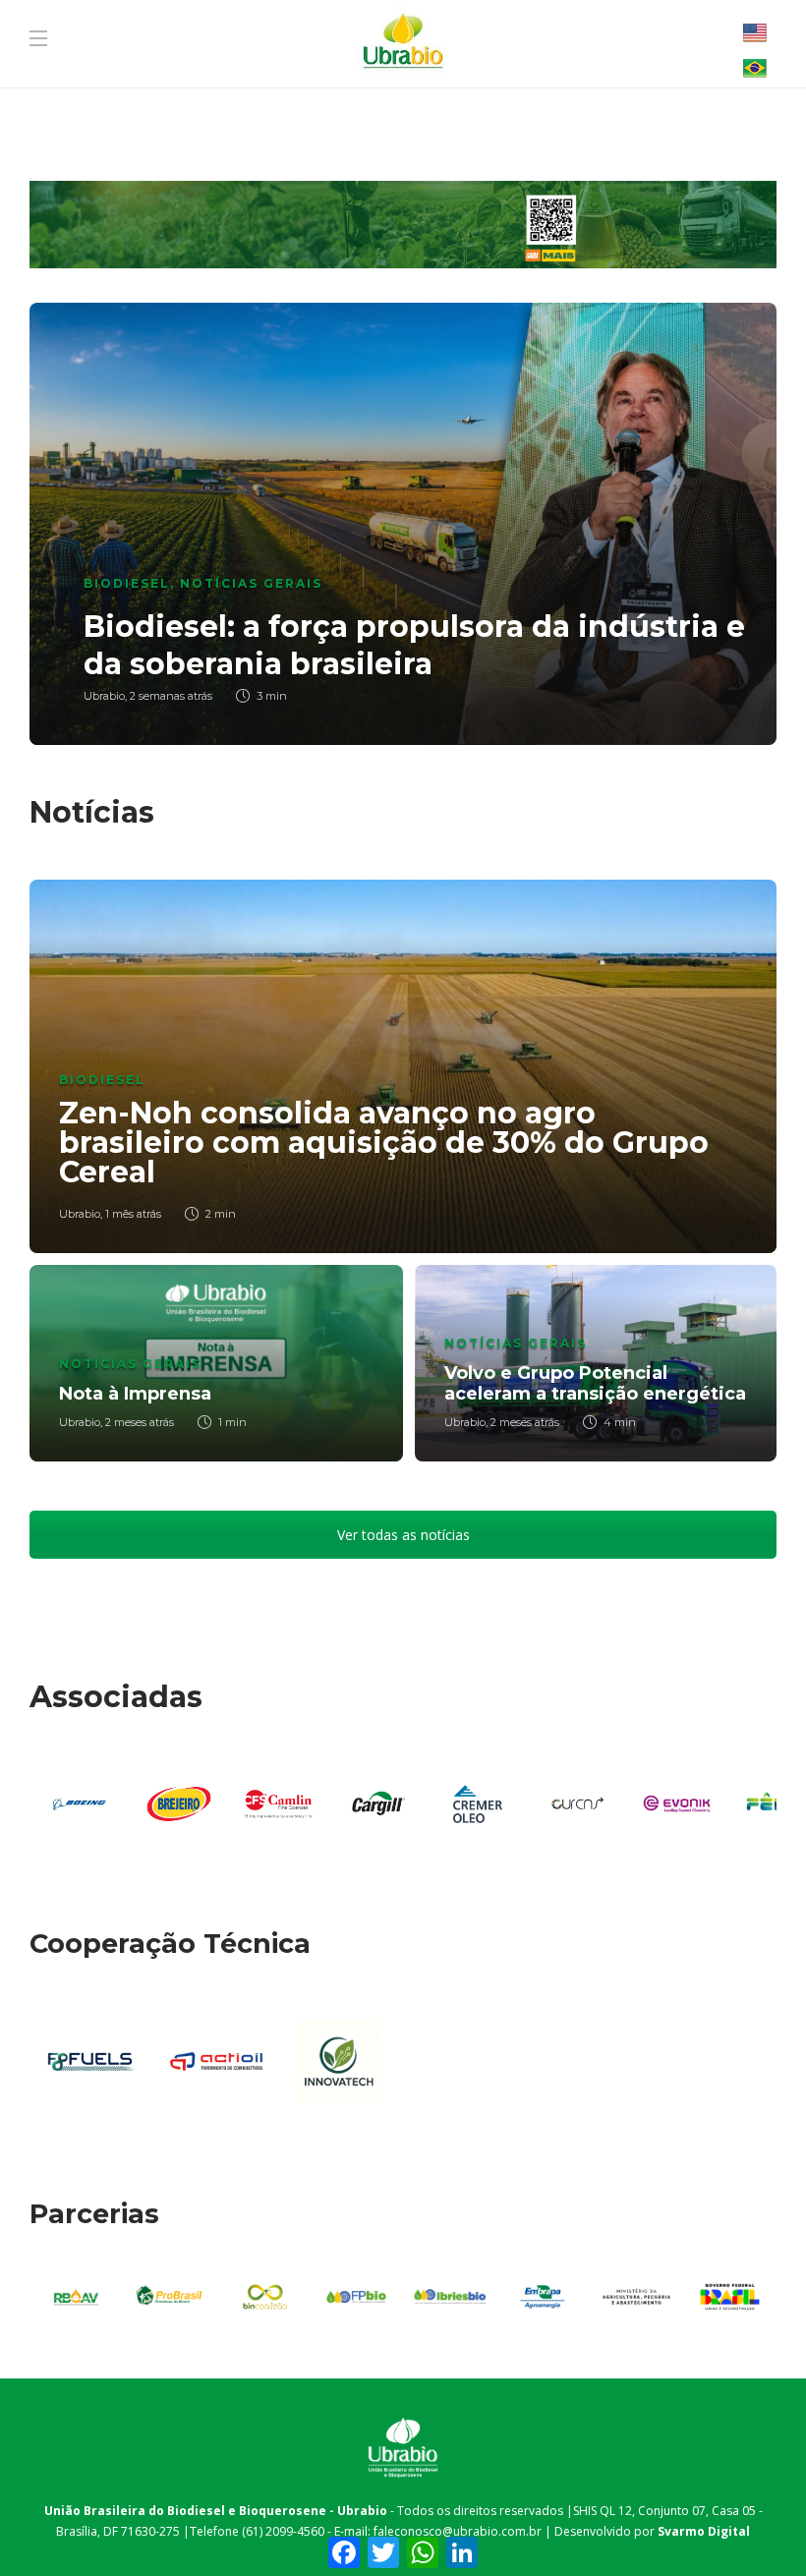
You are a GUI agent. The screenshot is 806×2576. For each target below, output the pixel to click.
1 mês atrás (133, 1214)
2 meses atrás (140, 1422)
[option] (403, 524)
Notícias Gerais (251, 583)
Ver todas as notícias (403, 1535)
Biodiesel (127, 583)
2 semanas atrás (171, 696)
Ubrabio (104, 696)
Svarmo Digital (704, 2531)
